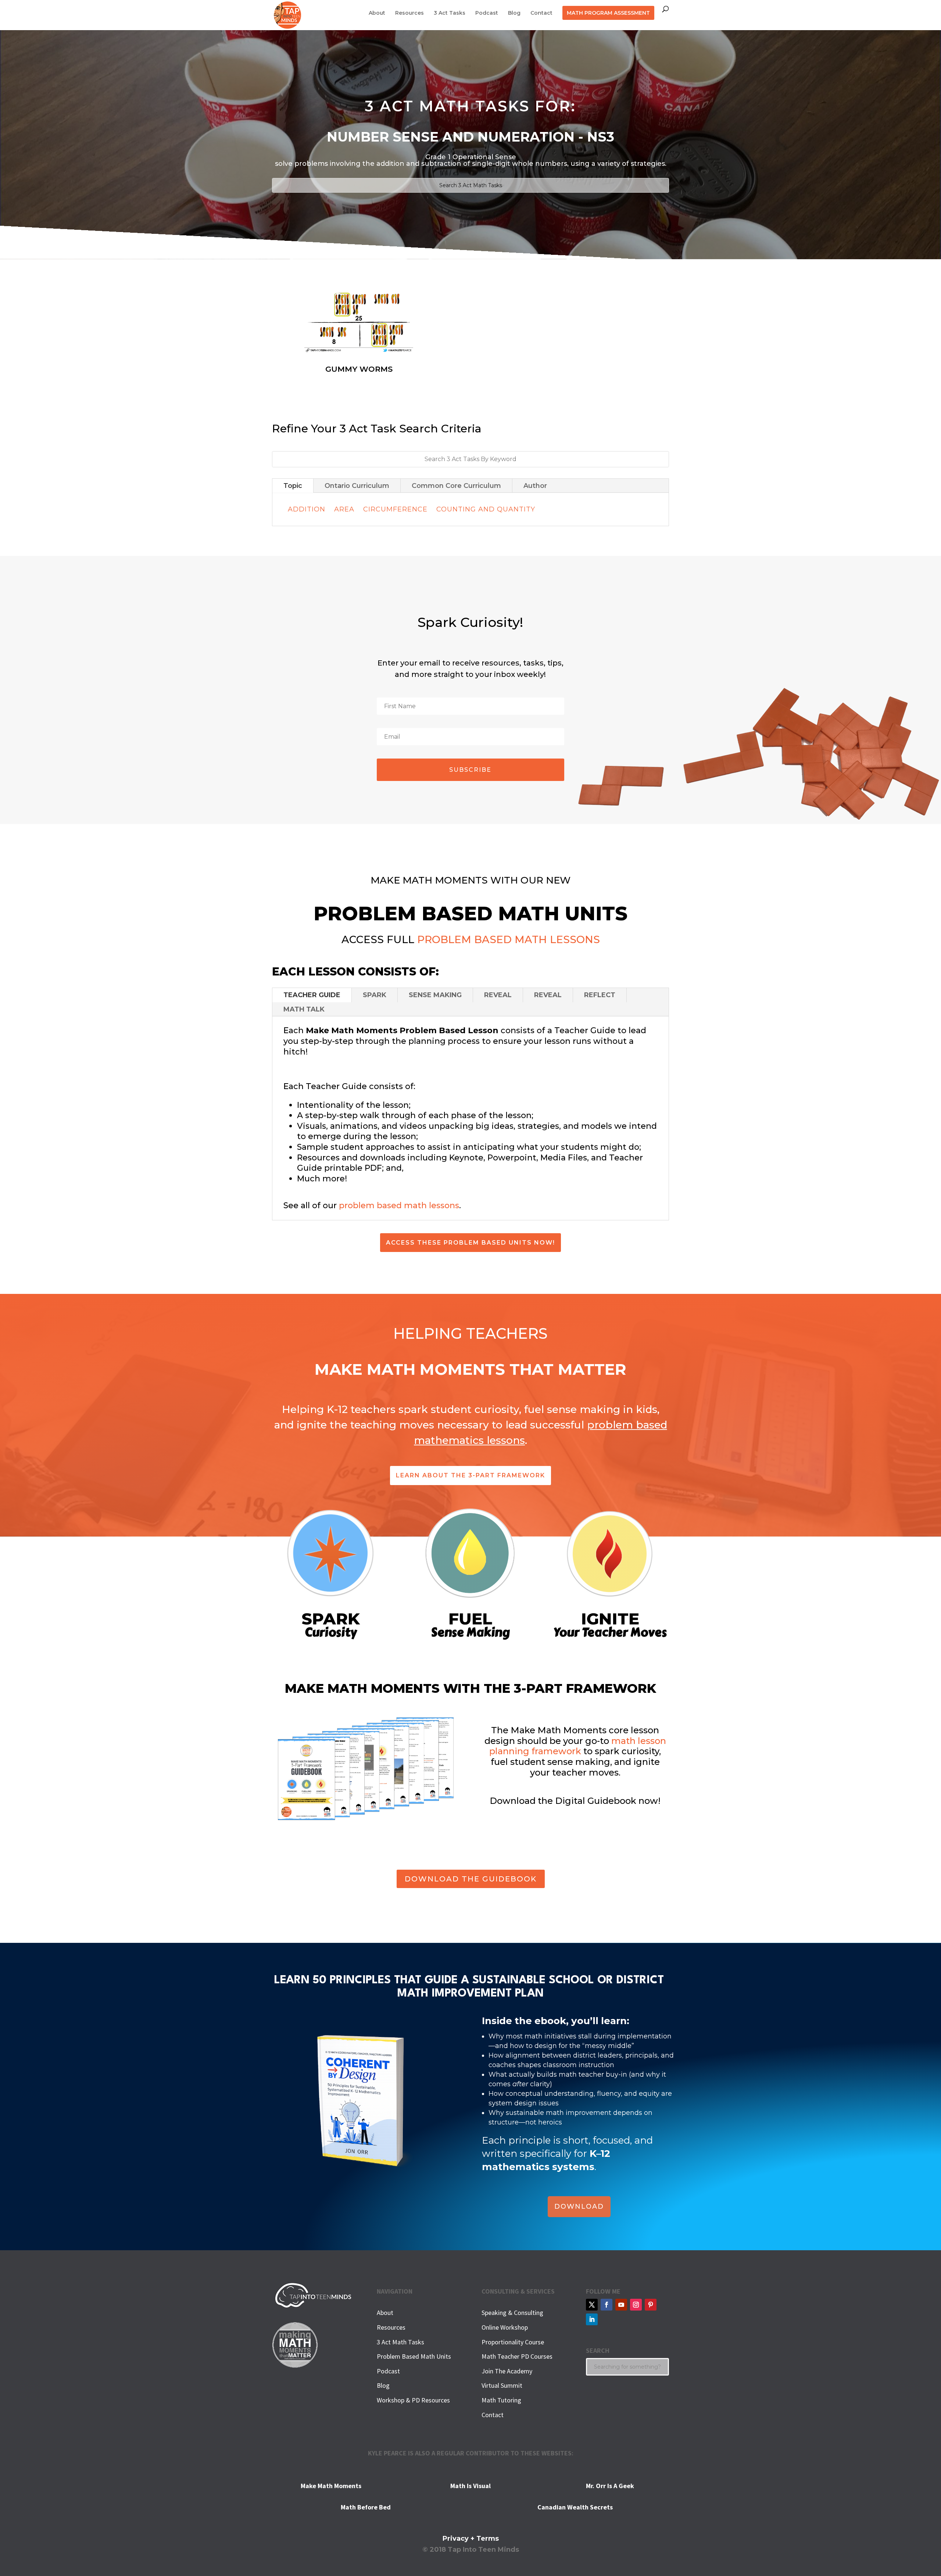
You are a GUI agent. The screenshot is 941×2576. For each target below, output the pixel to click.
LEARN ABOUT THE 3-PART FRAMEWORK (470, 1475)
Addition (307, 509)
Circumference (395, 509)
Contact (541, 13)
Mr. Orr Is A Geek (610, 2486)
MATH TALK (304, 1009)
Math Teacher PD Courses (517, 2356)
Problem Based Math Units (414, 2356)
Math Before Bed (366, 2507)
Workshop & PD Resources (413, 2400)
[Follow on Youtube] (621, 2305)
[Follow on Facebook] (607, 2305)
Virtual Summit (502, 2385)
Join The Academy (507, 2371)
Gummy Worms (359, 369)
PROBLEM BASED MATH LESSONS (509, 939)
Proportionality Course (513, 2342)
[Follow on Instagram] (636, 2305)
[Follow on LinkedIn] (592, 2319)
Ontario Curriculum (357, 486)
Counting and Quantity (486, 509)
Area (344, 509)
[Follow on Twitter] (592, 2305)
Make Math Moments (331, 2486)
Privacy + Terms (471, 2538)
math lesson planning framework (578, 1746)
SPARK (375, 995)
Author (535, 486)
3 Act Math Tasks (400, 2342)
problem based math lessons (399, 1205)
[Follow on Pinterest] (651, 2305)
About (377, 13)
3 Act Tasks (450, 13)
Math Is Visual (470, 2486)
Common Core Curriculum (456, 486)
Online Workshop (505, 2327)
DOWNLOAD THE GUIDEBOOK (471, 1879)
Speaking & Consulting (512, 2313)
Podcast (487, 13)
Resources (409, 13)
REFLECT (600, 995)
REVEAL (498, 995)
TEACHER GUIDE (312, 995)
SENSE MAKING (435, 995)
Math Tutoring (501, 2400)
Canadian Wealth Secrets (575, 2507)
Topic (293, 486)
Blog (514, 13)
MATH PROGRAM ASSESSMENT (608, 13)
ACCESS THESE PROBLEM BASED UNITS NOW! (470, 1243)
